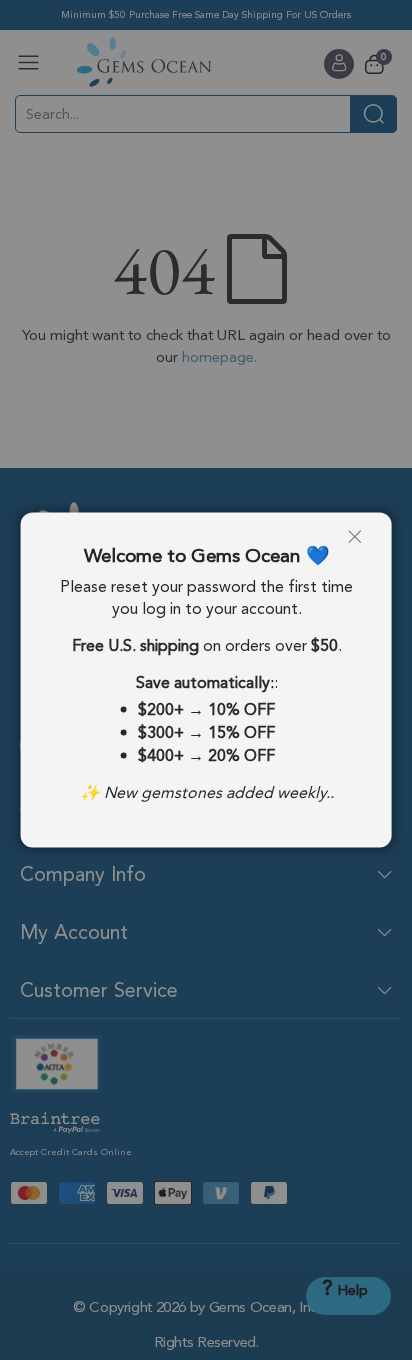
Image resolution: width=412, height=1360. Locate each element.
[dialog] (206, 680)
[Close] (361, 543)
